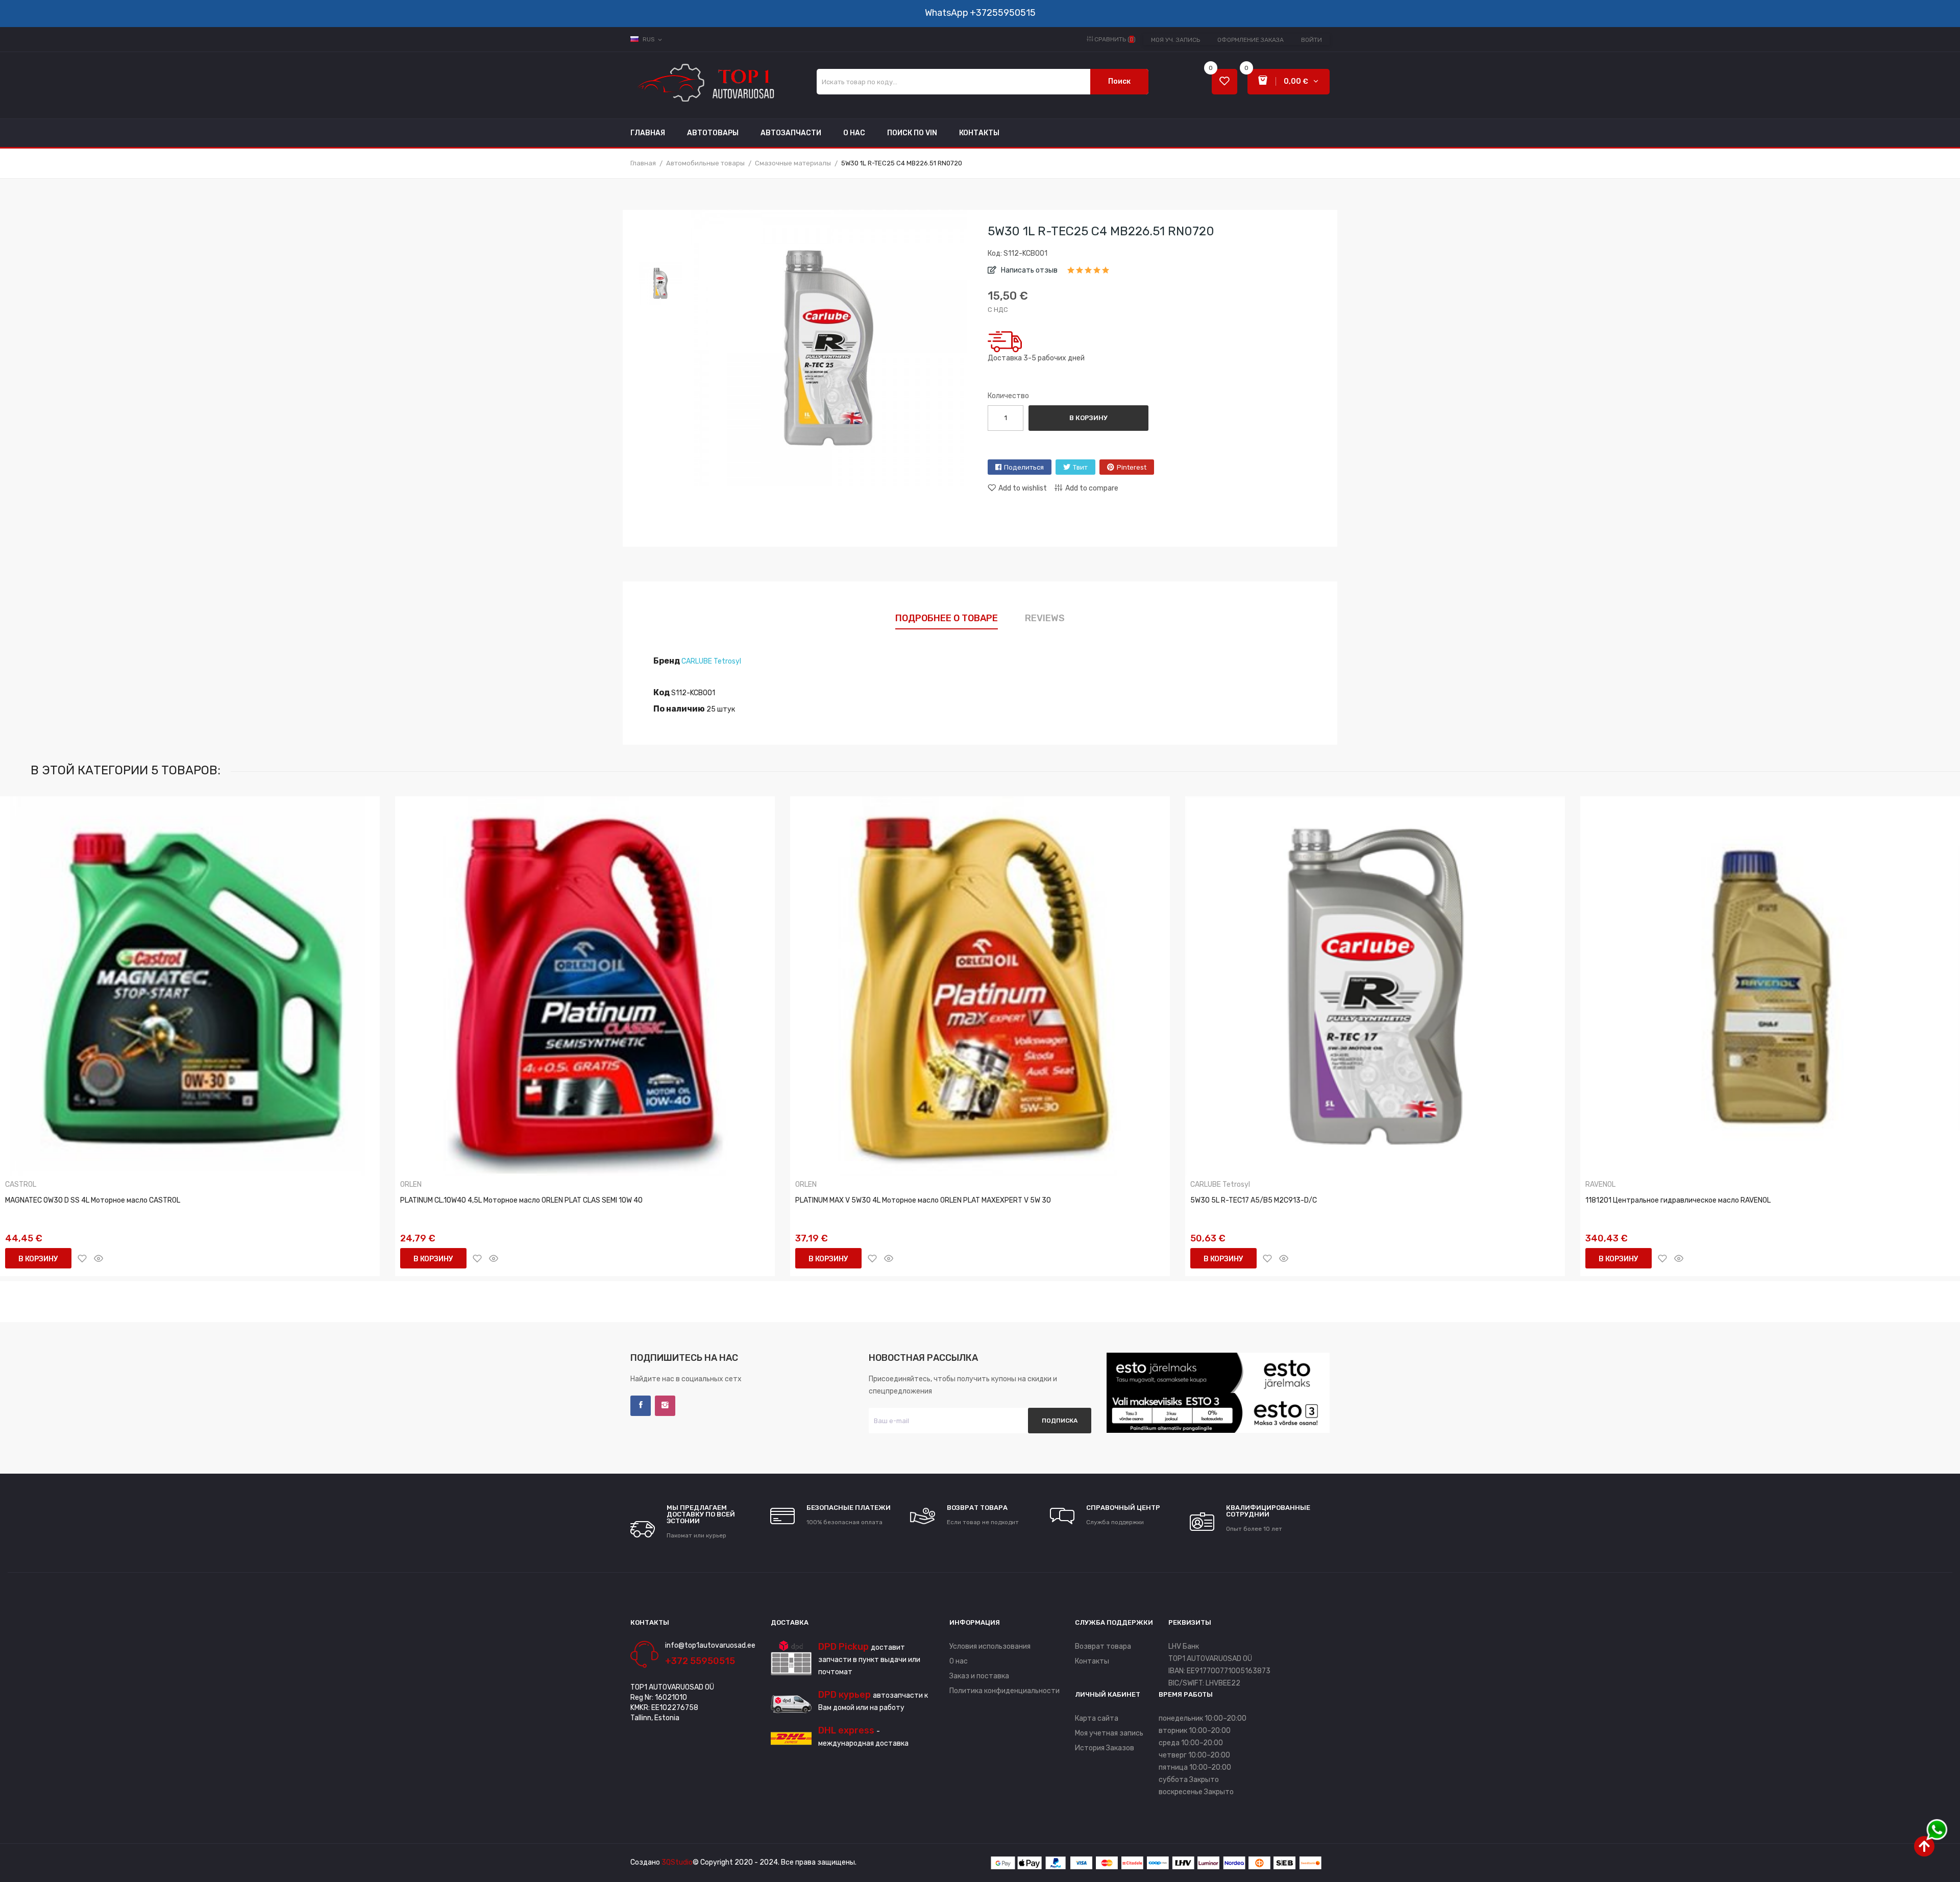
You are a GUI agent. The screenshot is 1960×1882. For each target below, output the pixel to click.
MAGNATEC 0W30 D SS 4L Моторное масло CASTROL (93, 1200)
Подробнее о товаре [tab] (947, 618)
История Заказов (1105, 1748)
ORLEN (411, 1185)
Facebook (641, 1406)
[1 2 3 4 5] (1088, 274)
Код (661, 692)
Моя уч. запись (1175, 40)
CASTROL (21, 1185)
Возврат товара (1103, 1646)
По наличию (679, 709)
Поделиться (1024, 467)
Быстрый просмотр (99, 1258)
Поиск (1119, 81)
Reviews (1045, 618)
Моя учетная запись (1109, 1733)
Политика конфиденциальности (1004, 1691)
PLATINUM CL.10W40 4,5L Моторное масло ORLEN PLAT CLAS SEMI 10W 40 (521, 1200)
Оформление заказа (1251, 40)
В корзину (1088, 418)
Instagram (665, 1406)
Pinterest (1132, 467)
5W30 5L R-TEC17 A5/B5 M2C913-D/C (1254, 1200)
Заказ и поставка (979, 1676)
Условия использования (990, 1646)
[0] (1224, 82)
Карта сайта (1097, 1718)
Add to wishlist (1023, 488)
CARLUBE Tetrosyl (711, 661)
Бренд (667, 661)
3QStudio (677, 1862)
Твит (1080, 467)
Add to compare (1092, 488)
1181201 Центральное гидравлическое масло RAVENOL (1678, 1200)
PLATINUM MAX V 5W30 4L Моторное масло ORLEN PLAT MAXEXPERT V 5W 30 (923, 1200)
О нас (959, 1661)
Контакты (1092, 1661)
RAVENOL (1600, 1185)
